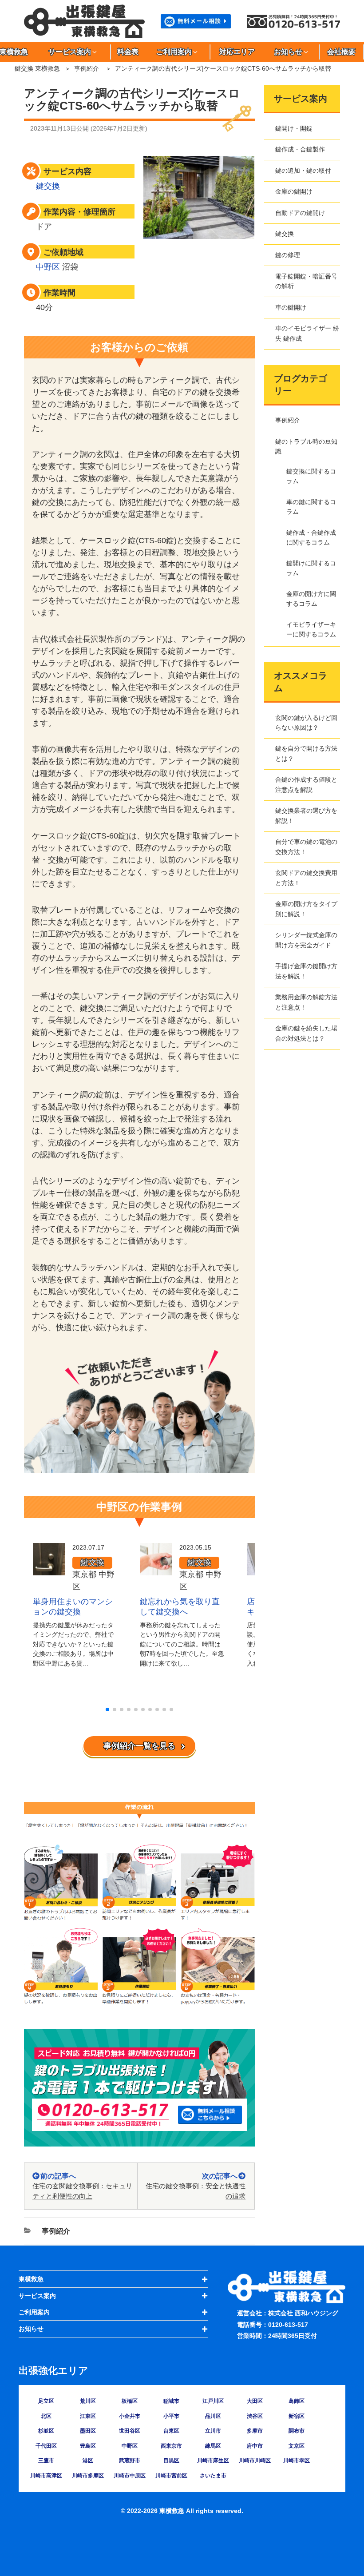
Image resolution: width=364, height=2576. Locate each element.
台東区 (171, 2431)
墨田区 (88, 2431)
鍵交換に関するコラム (311, 476)
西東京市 (171, 2446)
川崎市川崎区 (255, 2461)
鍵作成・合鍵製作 (300, 149)
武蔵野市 (130, 2461)
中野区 (48, 267)
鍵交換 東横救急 (37, 68)
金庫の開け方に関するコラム (311, 599)
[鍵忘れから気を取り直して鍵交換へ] (156, 1569)
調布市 (297, 2431)
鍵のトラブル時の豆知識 (306, 446)
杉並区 (46, 2431)
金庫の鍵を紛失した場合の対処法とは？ (306, 1033)
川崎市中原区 (130, 2476)
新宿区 (297, 2416)
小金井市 (130, 2416)
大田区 (255, 2401)
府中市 (255, 2446)
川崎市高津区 (46, 2476)
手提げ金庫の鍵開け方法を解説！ (306, 971)
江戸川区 (213, 2401)
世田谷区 (130, 2431)
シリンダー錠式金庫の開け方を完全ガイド (306, 940)
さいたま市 (213, 2476)
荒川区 (88, 2401)
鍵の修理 (288, 255)
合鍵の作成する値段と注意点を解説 (306, 784)
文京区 (297, 2446)
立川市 (213, 2431)
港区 (88, 2461)
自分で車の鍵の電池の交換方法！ (306, 847)
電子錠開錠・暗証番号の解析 (306, 281)
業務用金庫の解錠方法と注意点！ (306, 1002)
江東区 (88, 2416)
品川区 (213, 2416)
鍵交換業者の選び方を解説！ (306, 815)
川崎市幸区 (297, 2461)
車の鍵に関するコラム (311, 507)
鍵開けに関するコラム (311, 568)
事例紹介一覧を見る (139, 1746)
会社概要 (341, 52)
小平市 (171, 2416)
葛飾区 (297, 2401)
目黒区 (171, 2461)
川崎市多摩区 (88, 2476)
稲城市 (171, 2401)
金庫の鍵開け (294, 191)
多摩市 (255, 2431)
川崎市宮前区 (171, 2476)
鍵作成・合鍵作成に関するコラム (311, 537)
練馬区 (213, 2446)
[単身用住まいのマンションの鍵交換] (49, 1569)
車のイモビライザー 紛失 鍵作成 (307, 333)
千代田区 (46, 2446)
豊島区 (88, 2446)
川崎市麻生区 (213, 2461)
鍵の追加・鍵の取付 (303, 171)
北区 (46, 2416)
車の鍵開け (291, 307)
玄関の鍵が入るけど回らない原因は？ (306, 723)
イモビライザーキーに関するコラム (311, 629)
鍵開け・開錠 (294, 128)
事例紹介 (87, 68)
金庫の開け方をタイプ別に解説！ (306, 909)
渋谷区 (255, 2416)
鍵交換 (48, 186)
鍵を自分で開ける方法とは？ (306, 753)
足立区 (46, 2401)
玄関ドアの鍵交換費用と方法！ (306, 878)
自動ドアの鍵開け (300, 213)
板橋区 (130, 2401)
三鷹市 (46, 2461)
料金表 (128, 52)
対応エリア (237, 52)
